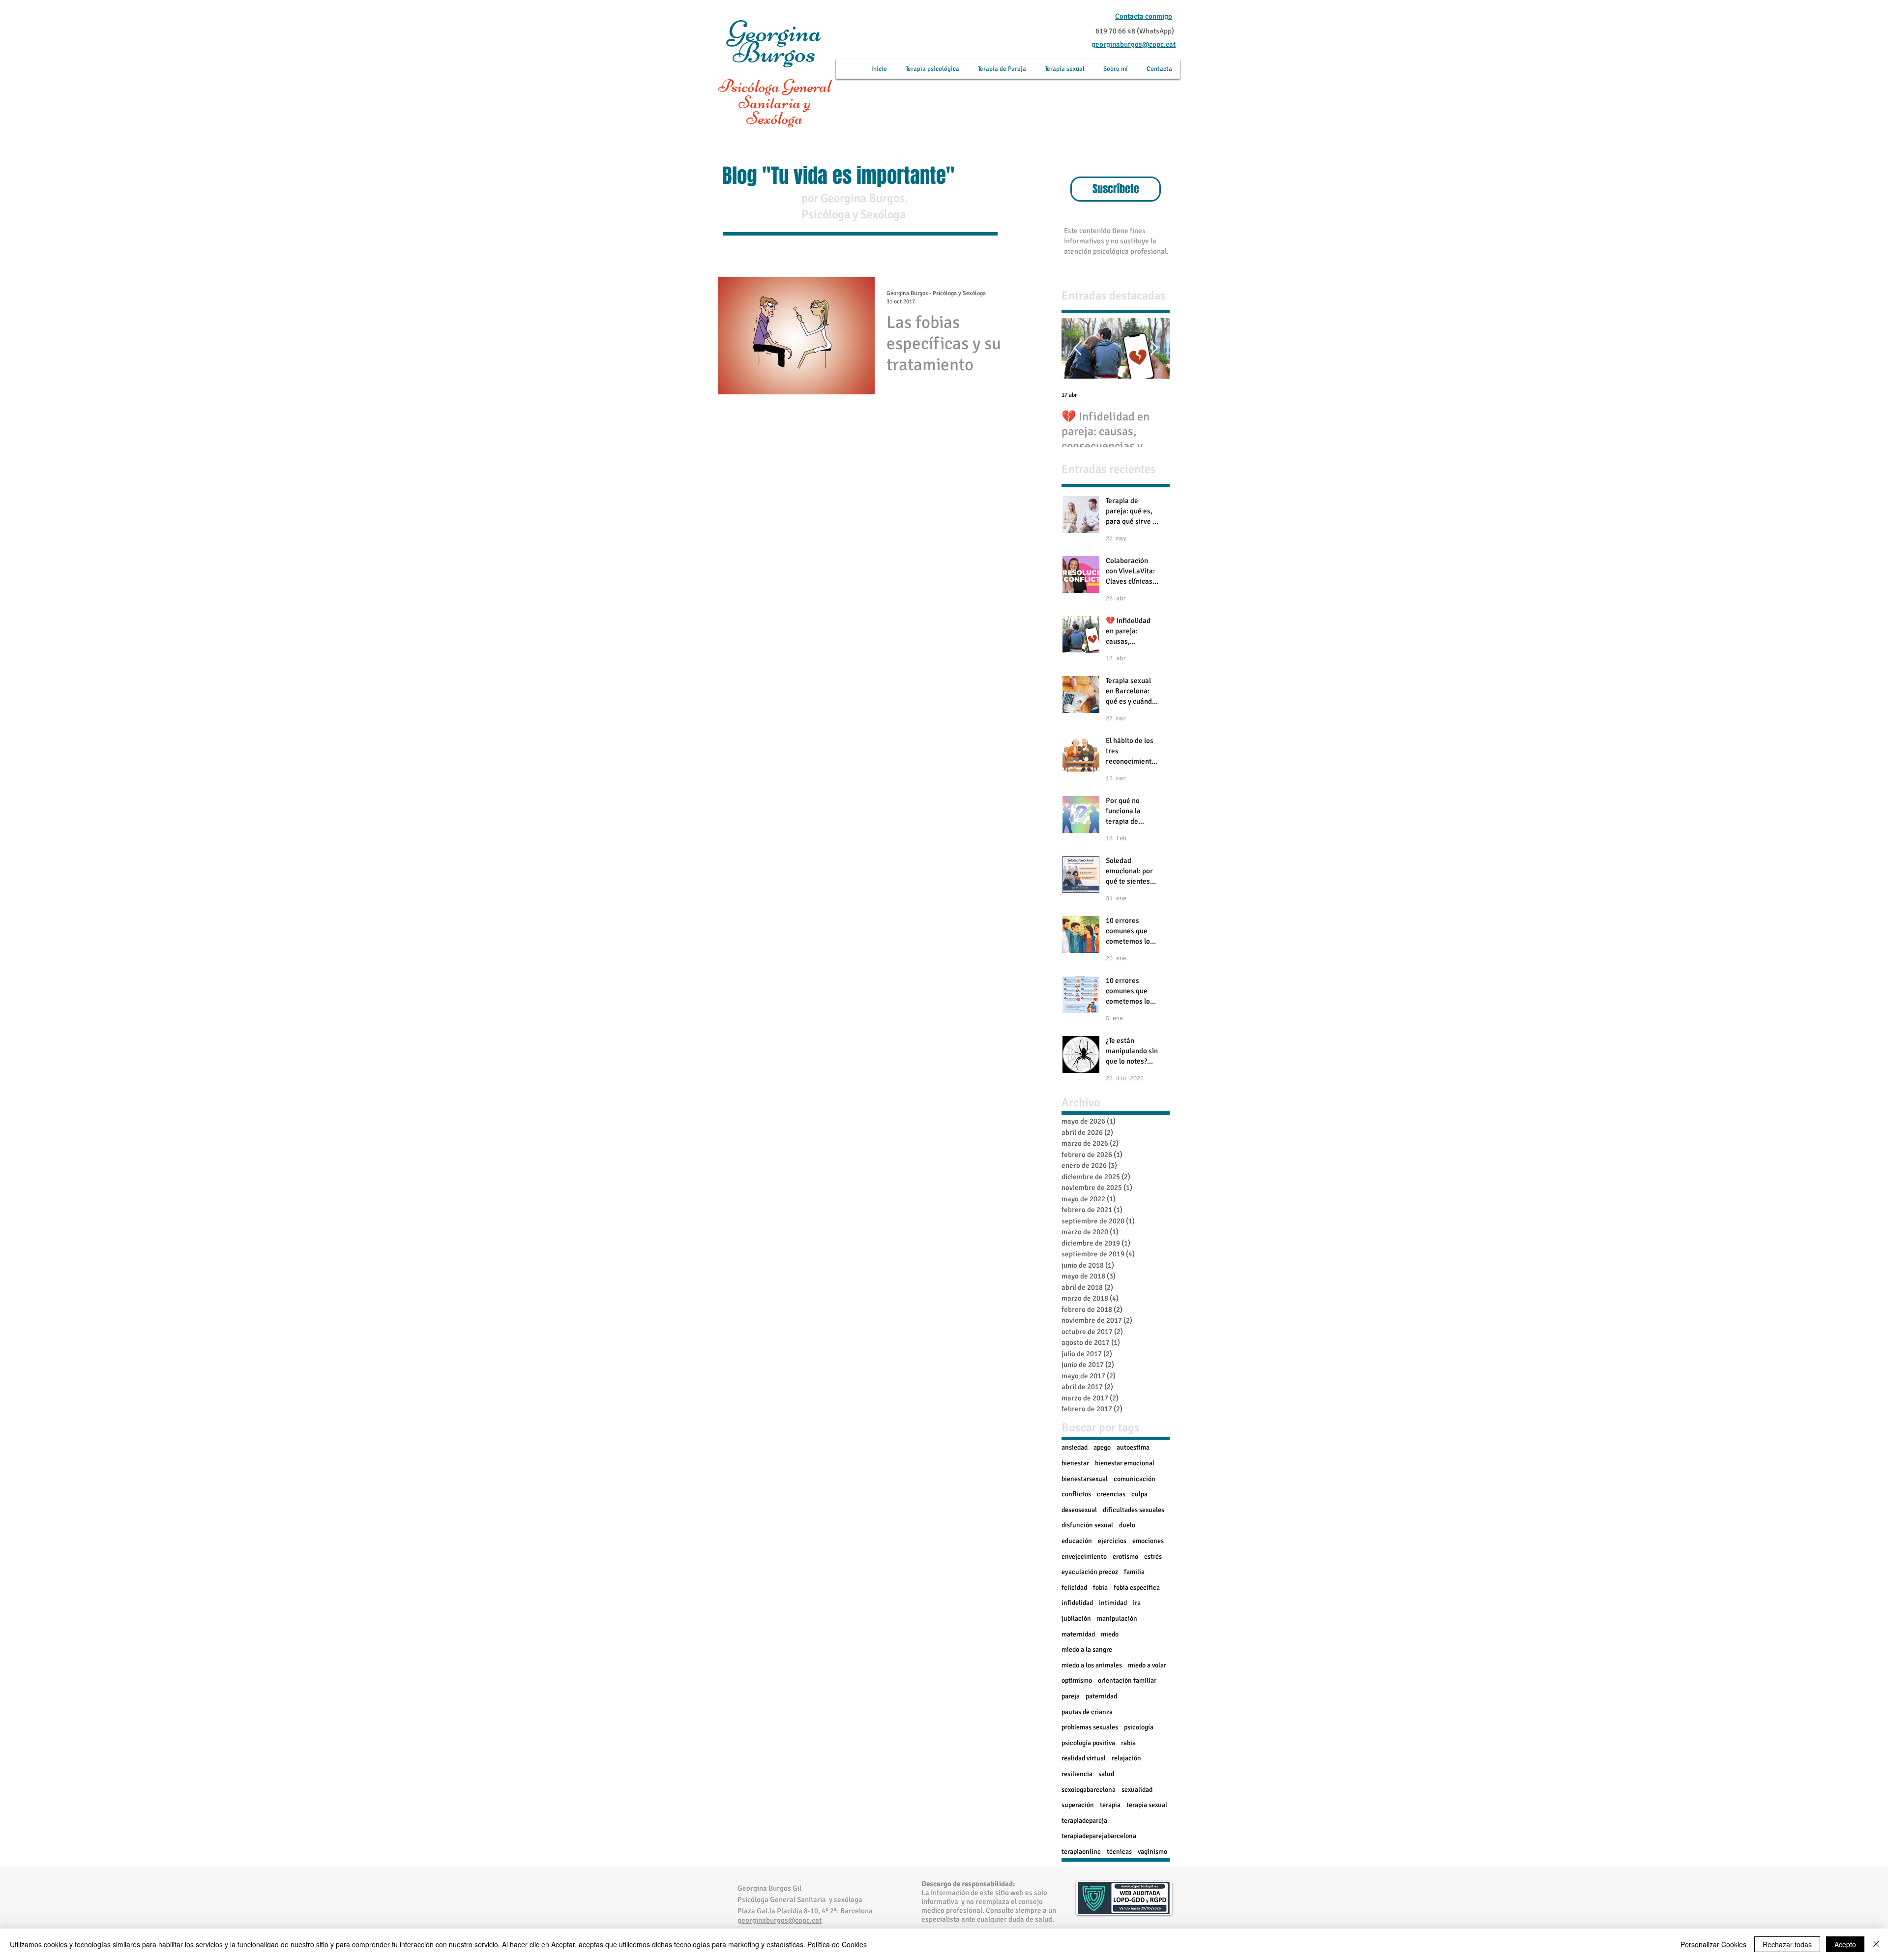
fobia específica (1137, 1588)
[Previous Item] (1077, 349)
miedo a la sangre (1087, 1649)
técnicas (1119, 1852)
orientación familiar (1127, 1680)
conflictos (1076, 1494)
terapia (1110, 1805)
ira (1137, 1603)
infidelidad (1077, 1603)
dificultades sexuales (1134, 1510)
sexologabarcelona (1089, 1790)
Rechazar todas (1787, 1944)
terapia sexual (1147, 1805)
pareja (1071, 1696)
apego (1102, 1447)
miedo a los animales (1092, 1665)
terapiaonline (1081, 1852)
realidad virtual (1084, 1758)
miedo (1110, 1634)
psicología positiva (1088, 1743)
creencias (1111, 1494)
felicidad (1074, 1588)
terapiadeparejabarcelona (1099, 1836)
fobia (1100, 1588)
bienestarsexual (1085, 1479)
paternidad (1101, 1696)
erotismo (1125, 1557)
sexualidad (1137, 1790)
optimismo (1077, 1680)
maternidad (1078, 1634)
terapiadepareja (1084, 1821)
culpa (1139, 1494)
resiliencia (1077, 1774)
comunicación (1135, 1479)
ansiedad (1075, 1447)
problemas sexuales (1090, 1727)
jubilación (1076, 1618)
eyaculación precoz (1090, 1572)
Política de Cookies (837, 1944)
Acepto (1845, 1944)
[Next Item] (1154, 349)
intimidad (1113, 1603)
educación (1077, 1541)
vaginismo (1152, 1852)
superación (1078, 1805)
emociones (1148, 1541)
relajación (1126, 1758)
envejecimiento (1084, 1557)
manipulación (1117, 1618)
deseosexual (1079, 1510)
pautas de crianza (1087, 1712)
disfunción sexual (1087, 1525)
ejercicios (1112, 1541)
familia (1134, 1572)
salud (1106, 1774)
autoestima (1133, 1447)
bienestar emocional (1125, 1463)
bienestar (1075, 1463)
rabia (1128, 1743)
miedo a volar (1147, 1665)
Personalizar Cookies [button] (1713, 1944)
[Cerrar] (1876, 1944)
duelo (1127, 1525)
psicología (1139, 1727)
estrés (1153, 1557)
